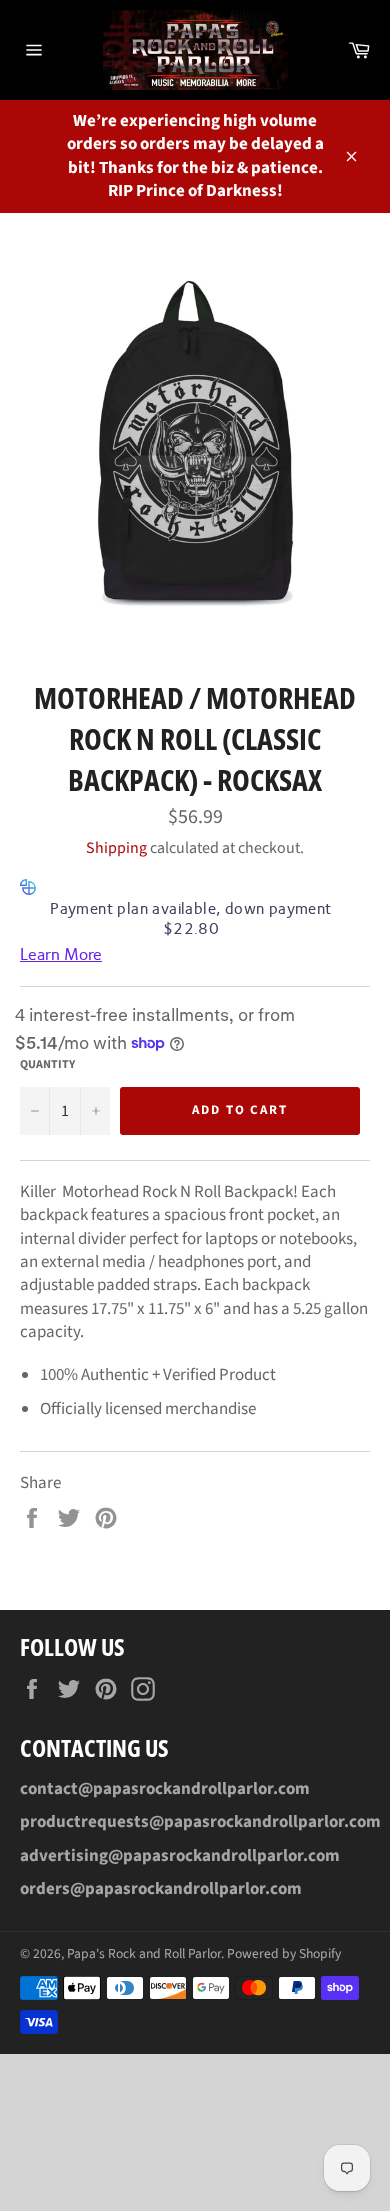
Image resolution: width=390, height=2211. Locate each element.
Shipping (116, 848)
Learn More (61, 954)
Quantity (47, 1065)
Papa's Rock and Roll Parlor (144, 1953)
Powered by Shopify (284, 1953)
